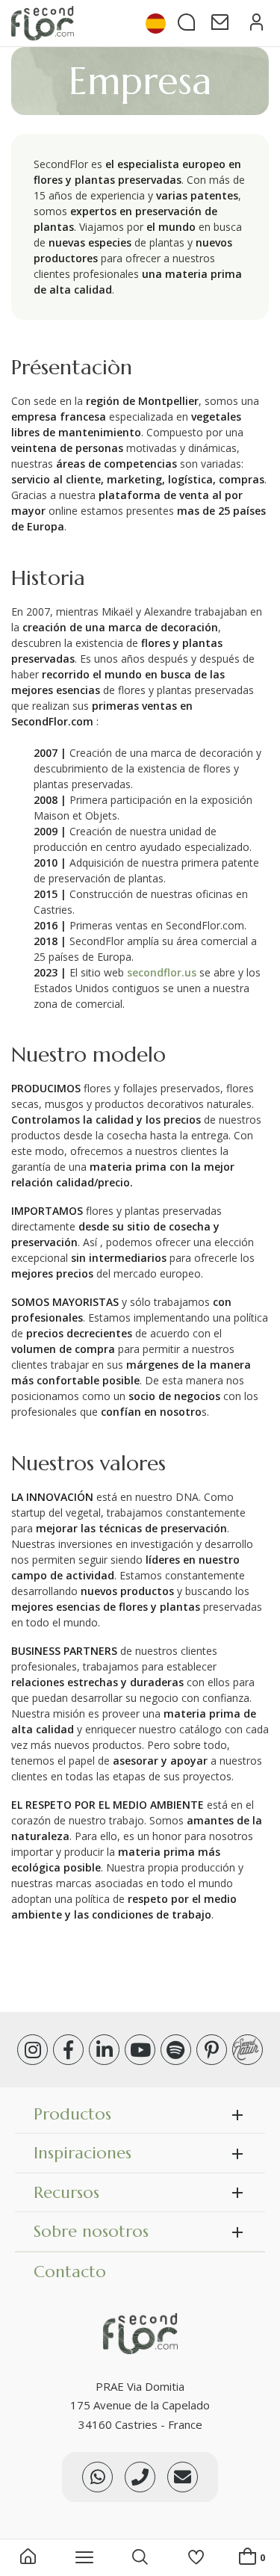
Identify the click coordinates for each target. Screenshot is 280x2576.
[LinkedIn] (104, 2050)
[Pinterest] (212, 2050)
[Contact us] (140, 2477)
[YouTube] (140, 2050)
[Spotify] (176, 2050)
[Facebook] (68, 2050)
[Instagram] (32, 2050)
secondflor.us (162, 972)
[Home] (28, 2558)
